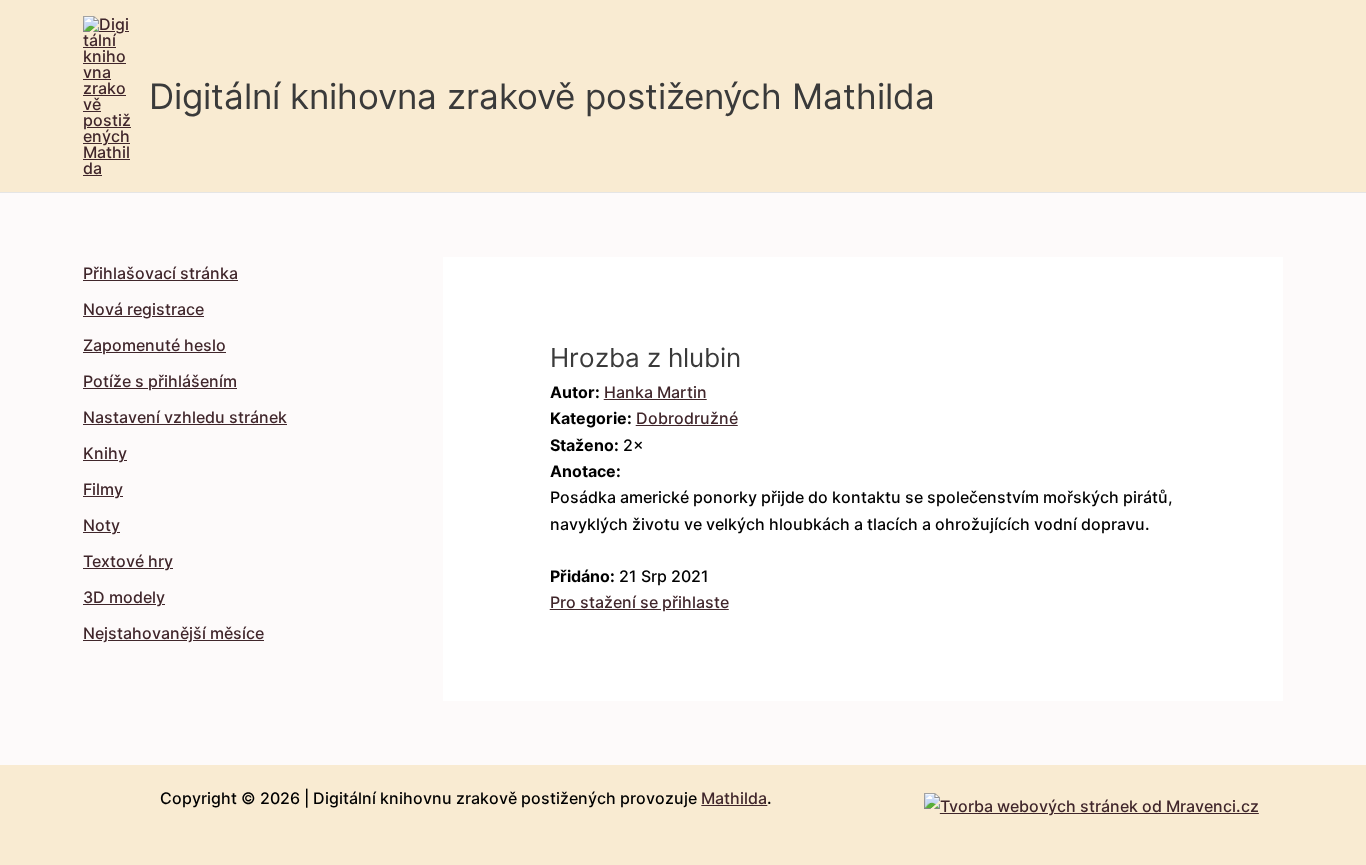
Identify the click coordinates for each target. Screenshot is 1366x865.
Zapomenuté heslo (154, 345)
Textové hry (128, 561)
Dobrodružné (687, 418)
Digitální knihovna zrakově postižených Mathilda (542, 96)
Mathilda (734, 798)
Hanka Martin (655, 392)
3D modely (124, 597)
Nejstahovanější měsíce (173, 633)
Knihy (105, 453)
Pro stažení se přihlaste (639, 602)
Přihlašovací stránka (160, 273)
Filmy (103, 489)
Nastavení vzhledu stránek (185, 417)
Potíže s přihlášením (160, 381)
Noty (101, 525)
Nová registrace (143, 309)
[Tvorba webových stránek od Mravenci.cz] (1091, 801)
